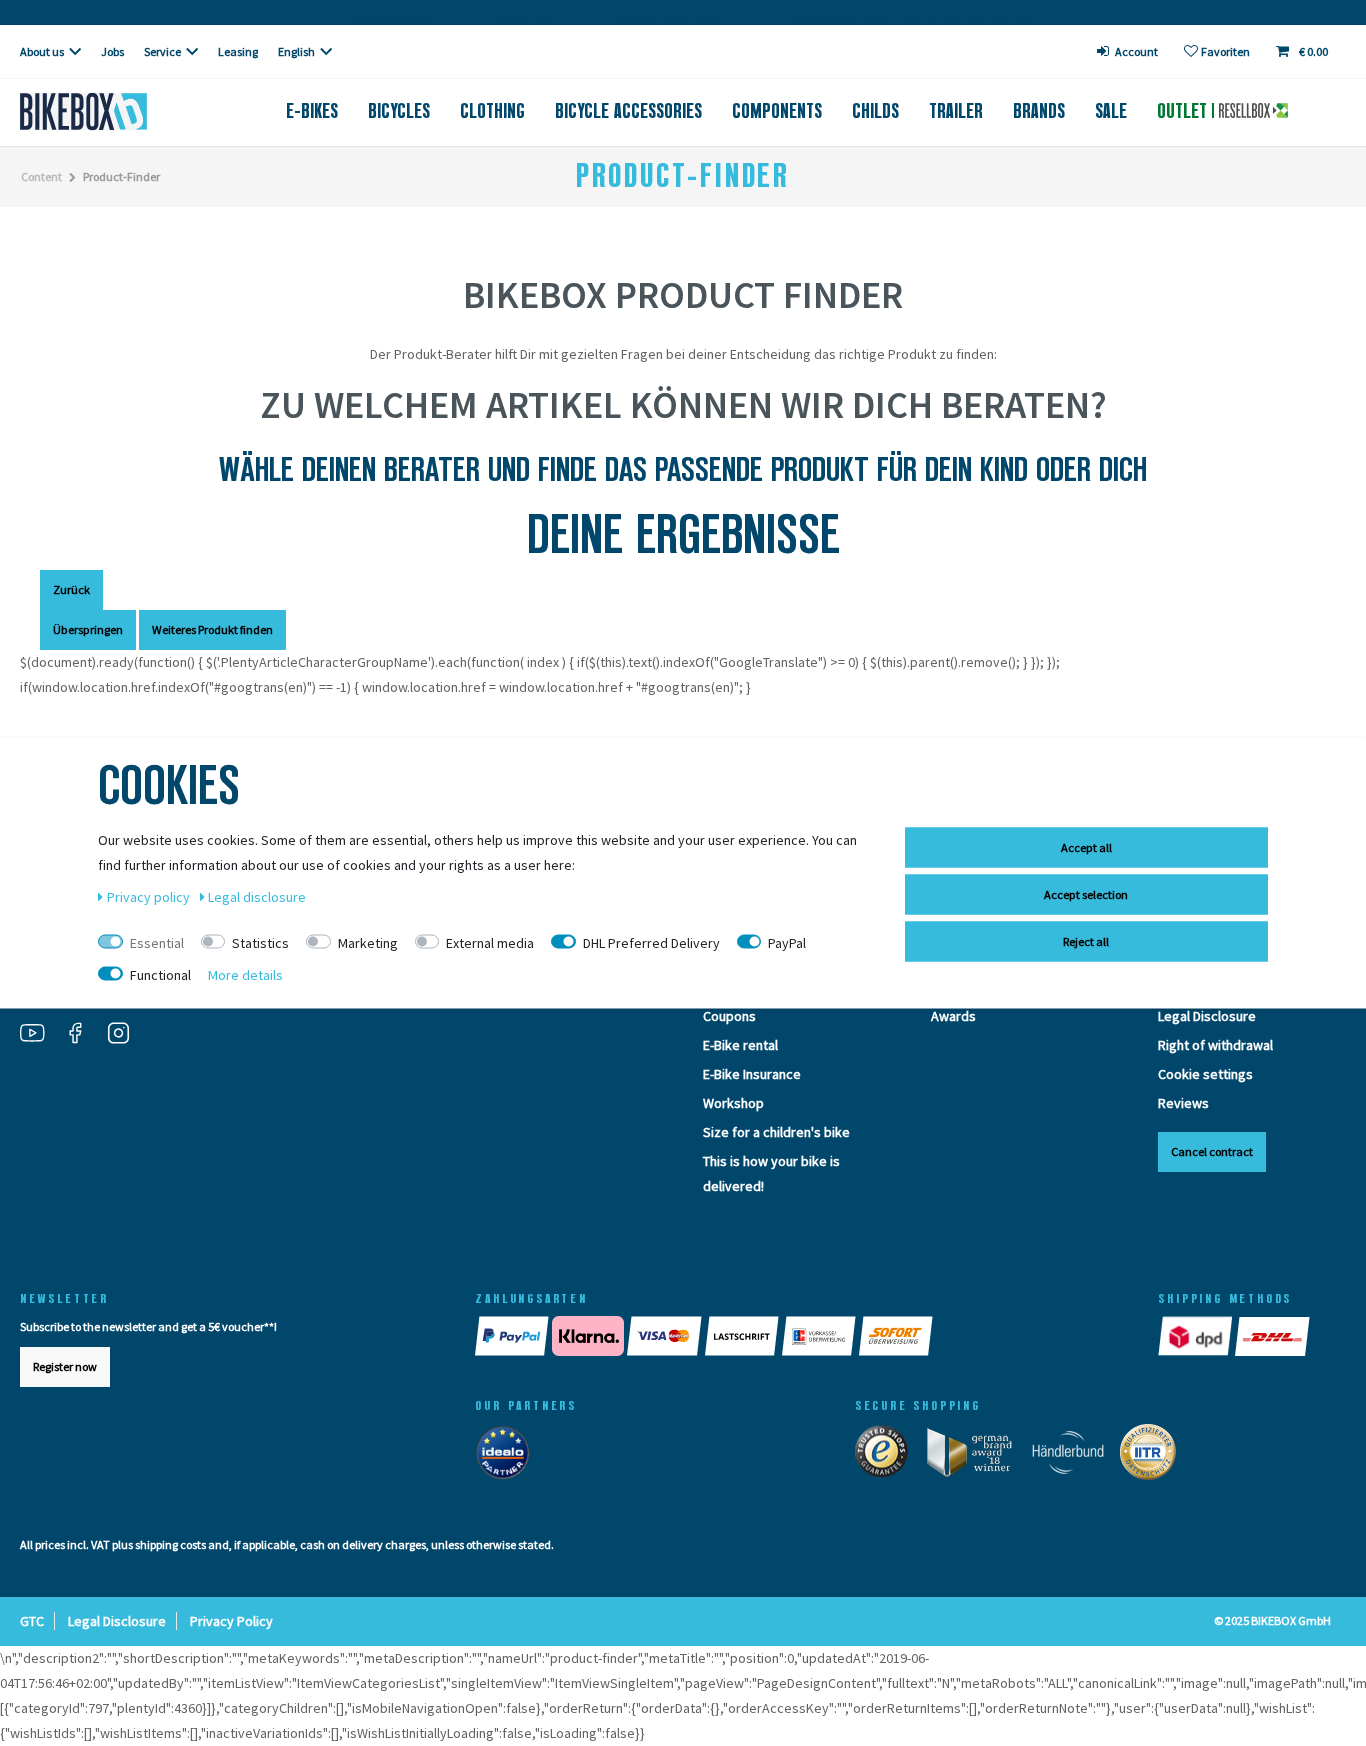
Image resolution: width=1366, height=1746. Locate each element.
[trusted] (889, 1456)
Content (41, 176)
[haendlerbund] (1076, 1456)
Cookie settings (1205, 1074)
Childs (875, 111)
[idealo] (508, 1456)
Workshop (733, 1103)
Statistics (260, 943)
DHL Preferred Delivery (651, 943)
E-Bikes (312, 111)
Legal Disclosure (1207, 1016)
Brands (1039, 111)
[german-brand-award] (978, 1456)
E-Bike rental (740, 1045)
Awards (953, 1016)
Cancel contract (1212, 1151)
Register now (65, 1366)
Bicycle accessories (628, 111)
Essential (157, 943)
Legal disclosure (257, 897)
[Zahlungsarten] (796, 1336)
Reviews (1183, 1103)
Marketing (368, 943)
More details (245, 975)
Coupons (729, 1016)
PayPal (787, 943)
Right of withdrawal (1215, 1045)
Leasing (238, 51)
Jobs (112, 51)
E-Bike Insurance (752, 1074)
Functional (160, 975)
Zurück (71, 589)
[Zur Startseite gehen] (114, 111)
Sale (1111, 111)
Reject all (1086, 941)
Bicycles (399, 111)
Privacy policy (150, 897)
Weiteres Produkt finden (212, 629)
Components (777, 111)
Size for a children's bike (776, 1132)
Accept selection (1086, 894)
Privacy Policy (231, 1621)
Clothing (492, 111)
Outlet (1184, 111)
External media (490, 943)
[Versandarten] (1235, 1336)
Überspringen (88, 629)
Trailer (956, 111)
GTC (32, 1621)
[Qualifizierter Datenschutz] (1154, 1456)
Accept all (1086, 847)
